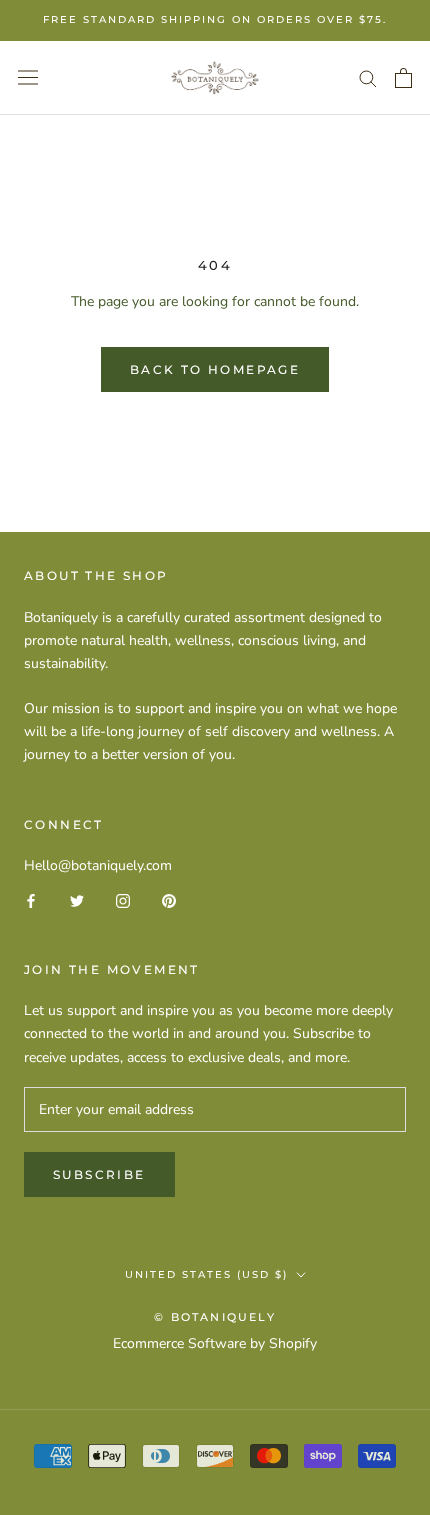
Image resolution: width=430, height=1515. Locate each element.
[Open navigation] (28, 77)
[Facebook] (31, 899)
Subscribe (99, 1174)
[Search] (368, 77)
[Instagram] (123, 899)
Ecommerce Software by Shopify (215, 1343)
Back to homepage (215, 369)
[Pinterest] (169, 899)
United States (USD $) (206, 1274)
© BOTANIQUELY (215, 1317)
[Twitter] (77, 899)
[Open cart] (403, 78)
